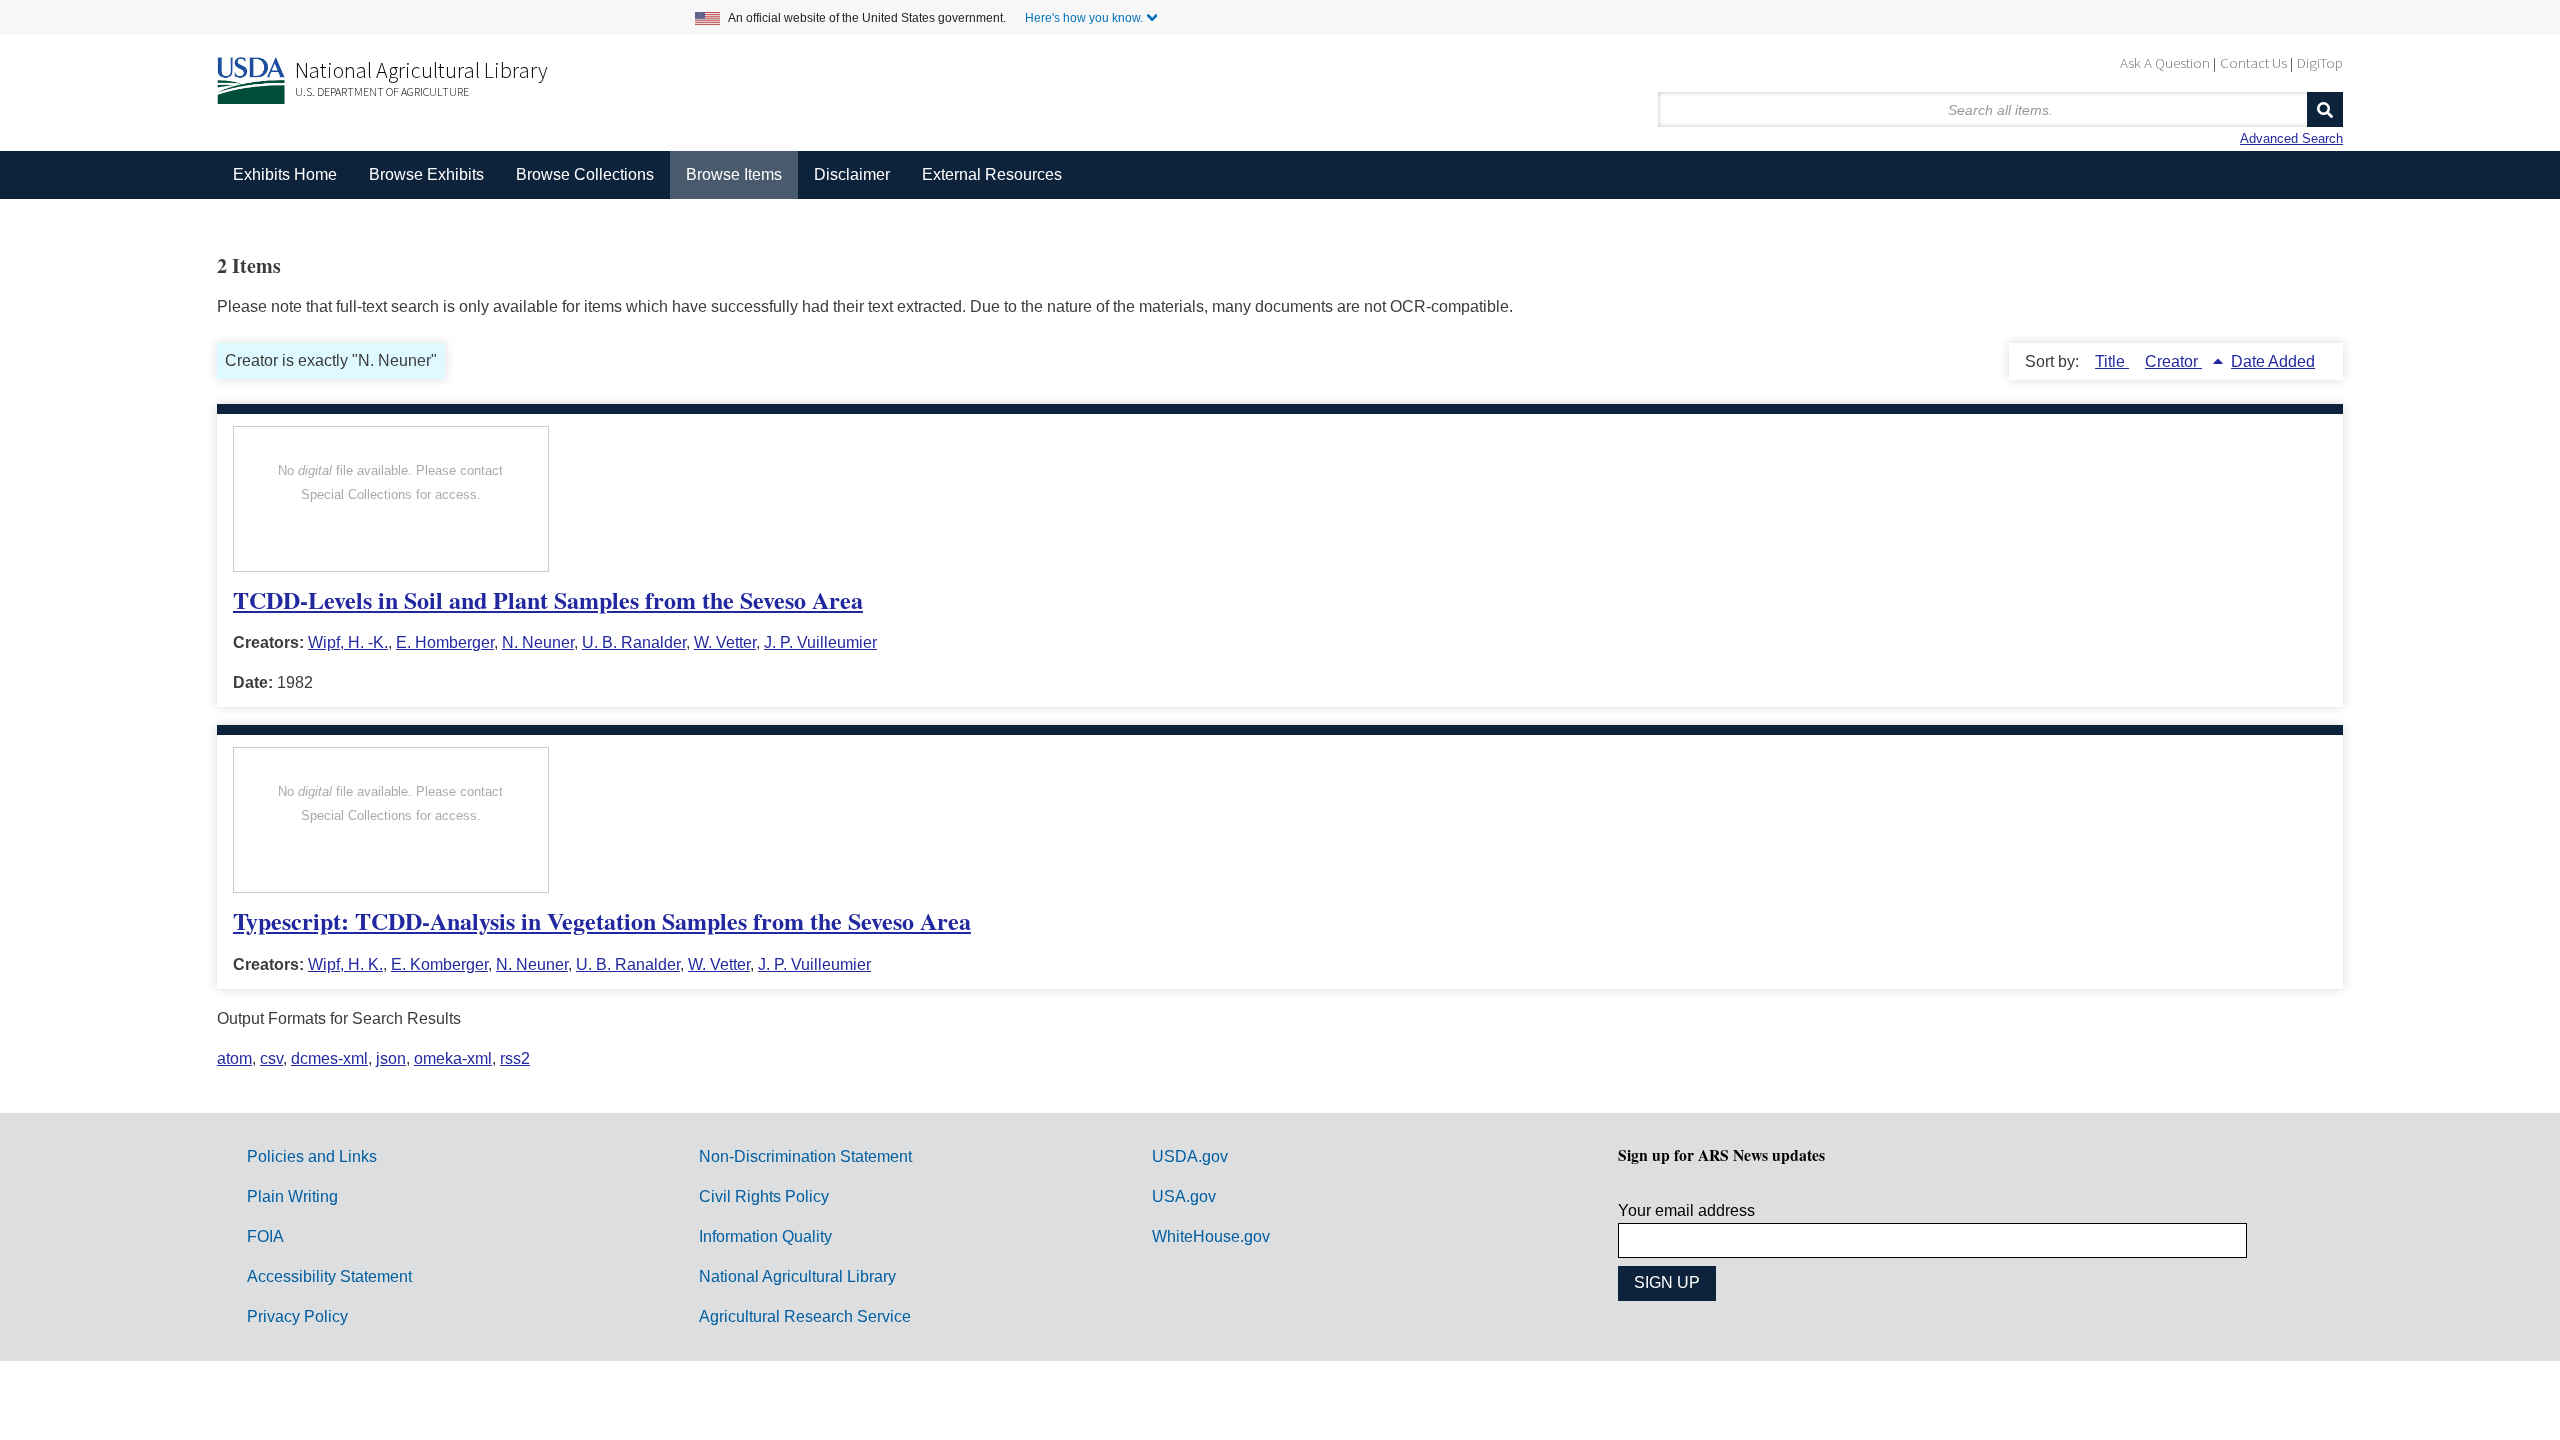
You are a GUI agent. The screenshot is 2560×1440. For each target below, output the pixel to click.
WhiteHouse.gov (1211, 1236)
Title (2112, 361)
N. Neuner (538, 642)
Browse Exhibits (426, 174)
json (391, 1058)
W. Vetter (725, 642)
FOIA (265, 1236)
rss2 (515, 1058)
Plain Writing (292, 1196)
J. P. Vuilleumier (820, 642)
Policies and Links (312, 1156)
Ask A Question (2165, 62)
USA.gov (1184, 1196)
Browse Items (734, 174)
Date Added (2273, 361)
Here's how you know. (1084, 18)
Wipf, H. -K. (348, 642)
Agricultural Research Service (805, 1316)
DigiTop (2320, 62)
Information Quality (765, 1236)
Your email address (1686, 1210)
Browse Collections (585, 174)
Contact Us (2253, 62)
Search (2325, 109)
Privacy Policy (297, 1316)
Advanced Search (2291, 138)
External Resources (992, 174)
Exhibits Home (285, 174)
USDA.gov (1190, 1156)
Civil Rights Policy (764, 1196)
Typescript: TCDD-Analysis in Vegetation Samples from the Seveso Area (602, 920)
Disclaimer (852, 174)
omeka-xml (453, 1058)
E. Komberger (439, 964)
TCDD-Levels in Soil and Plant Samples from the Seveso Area (548, 599)
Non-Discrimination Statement (805, 1156)
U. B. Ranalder (634, 642)
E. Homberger (445, 642)
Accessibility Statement (329, 1276)
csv (271, 1058)
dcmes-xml (329, 1058)
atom (234, 1058)
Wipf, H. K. (345, 964)
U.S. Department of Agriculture (382, 91)
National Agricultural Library (421, 70)
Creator (2173, 361)
